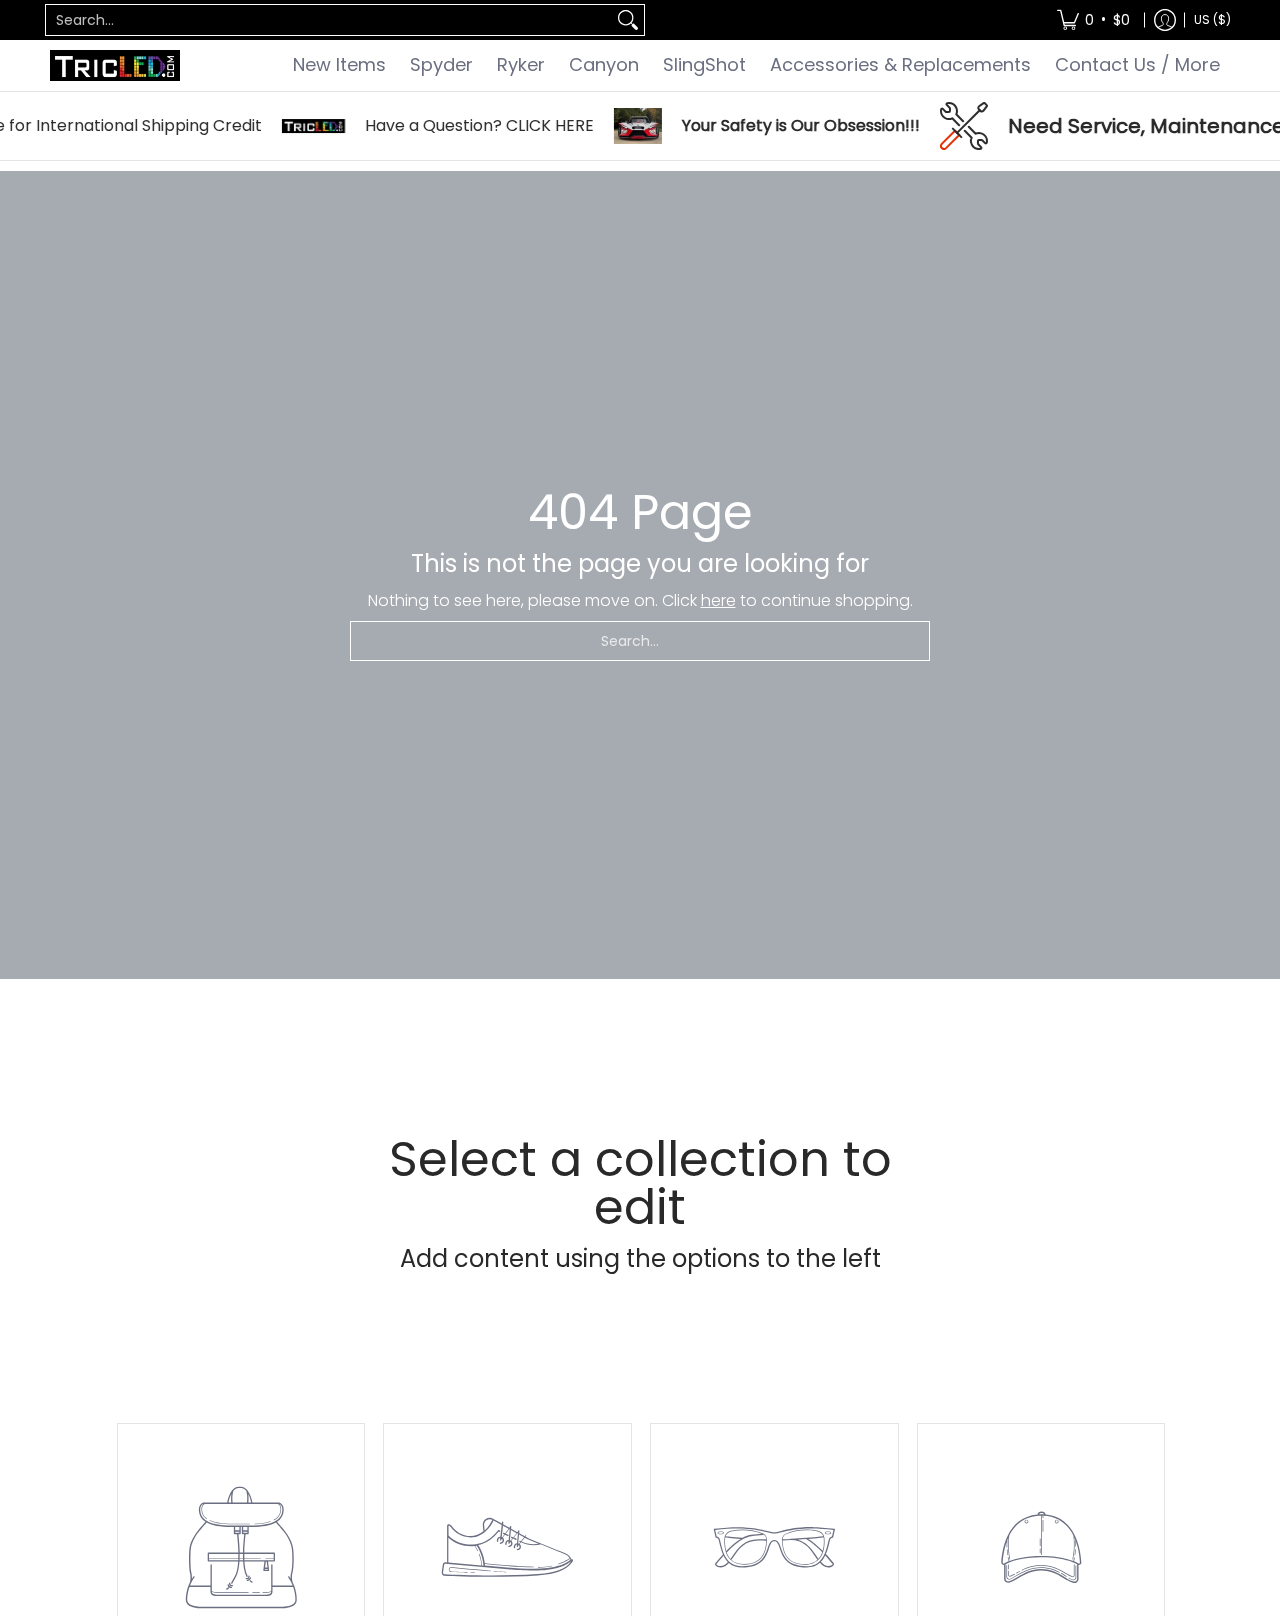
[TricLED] (115, 65)
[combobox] (329, 20)
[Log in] (1165, 20)
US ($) (1212, 19)
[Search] (628, 20)
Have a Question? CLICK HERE (460, 126)
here (718, 600)
